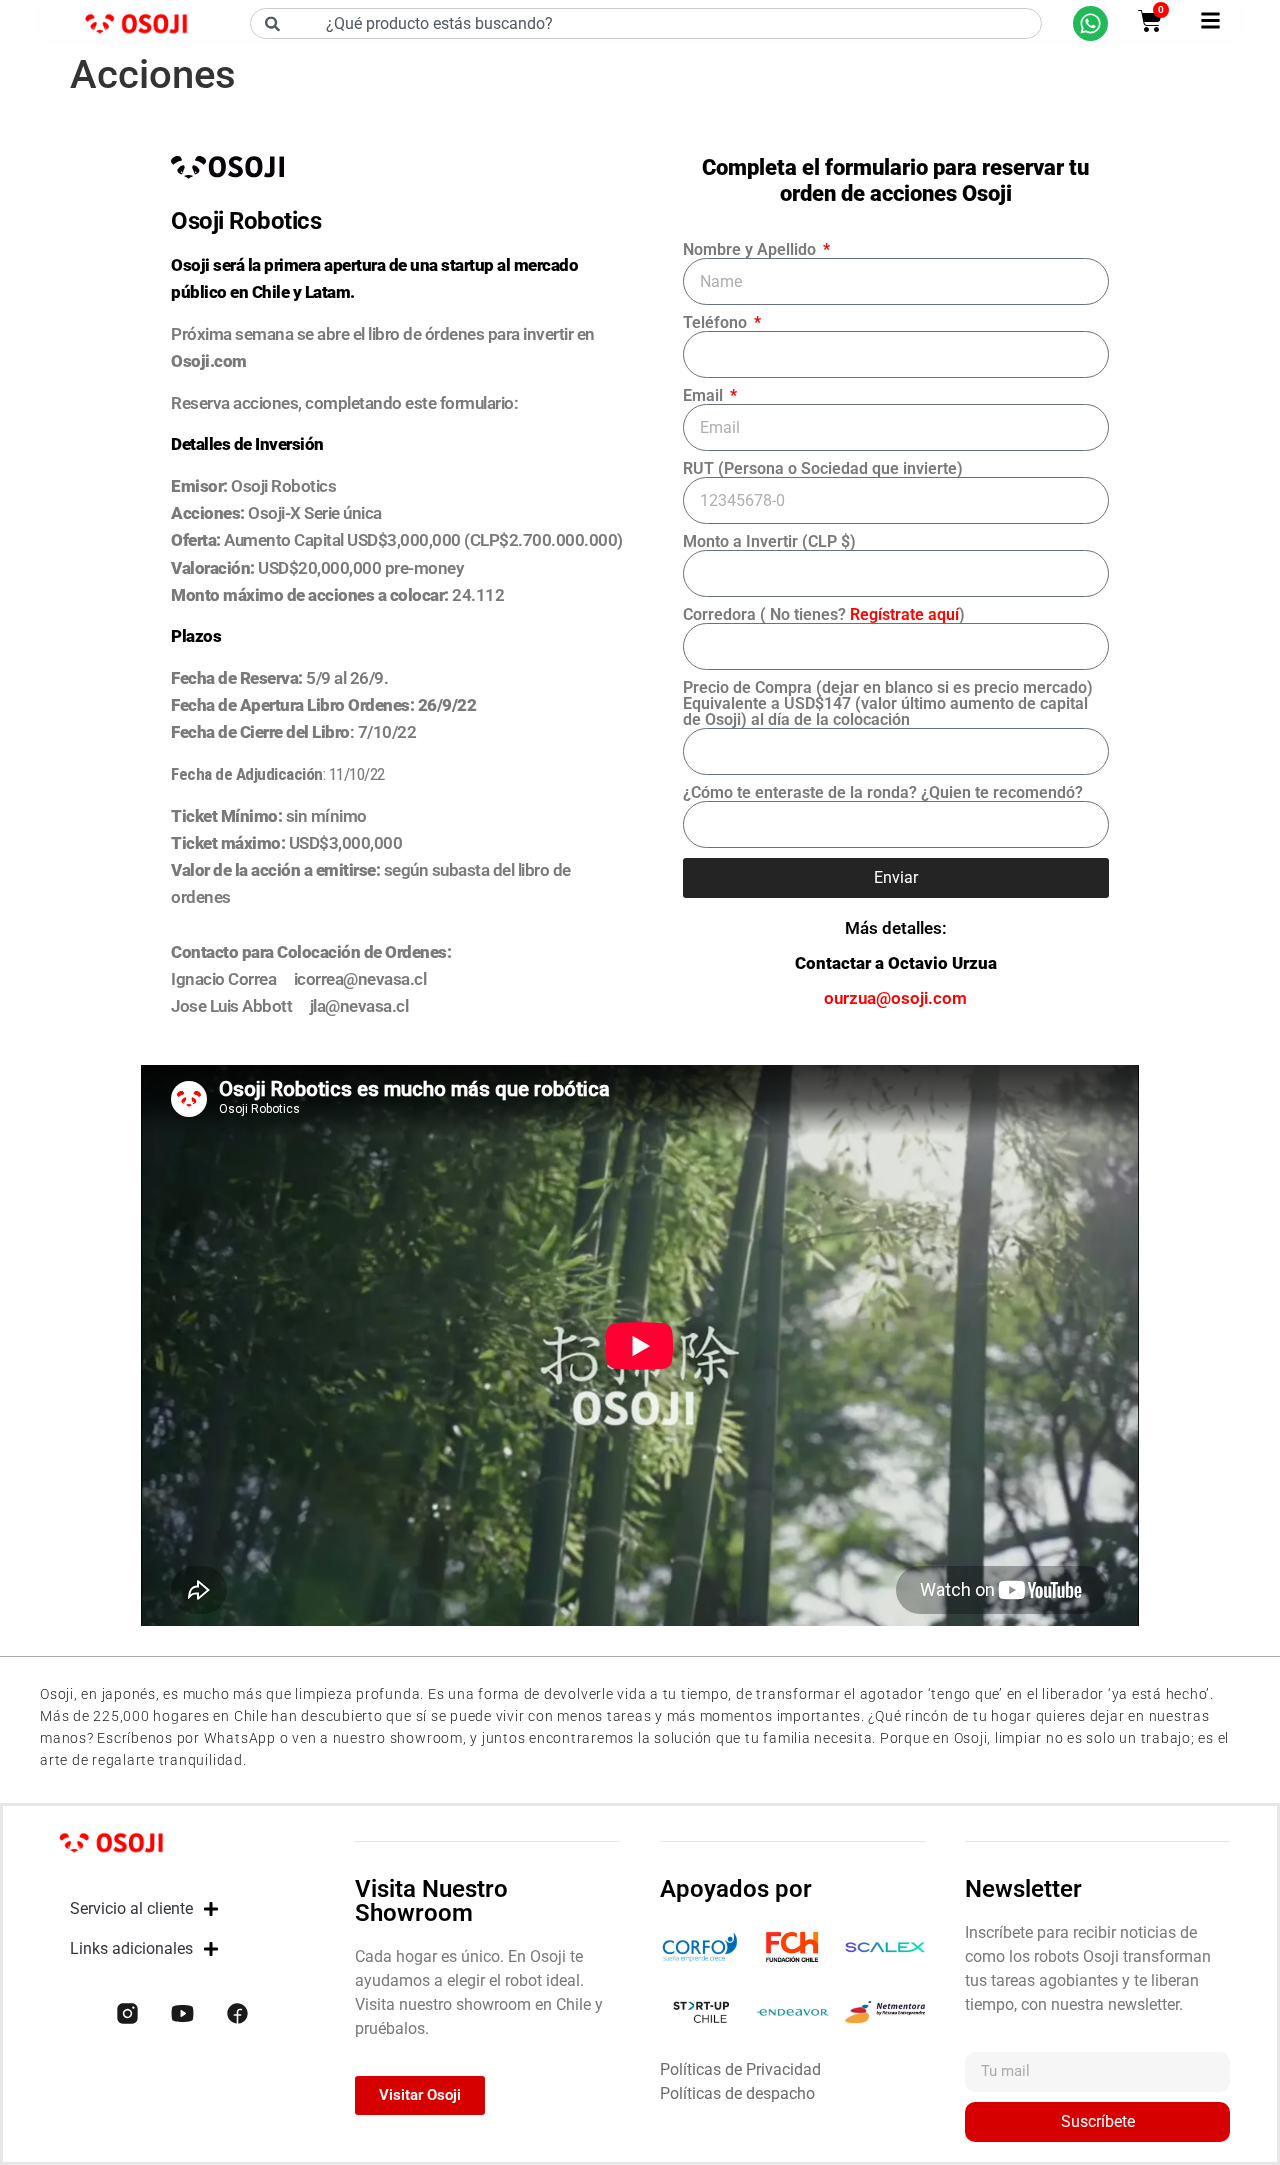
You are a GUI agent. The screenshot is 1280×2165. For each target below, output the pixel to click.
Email (705, 396)
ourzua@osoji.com (895, 998)
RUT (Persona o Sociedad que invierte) (823, 469)
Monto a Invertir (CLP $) (769, 542)
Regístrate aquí (904, 614)
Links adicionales (131, 1948)
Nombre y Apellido (751, 250)
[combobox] (646, 23)
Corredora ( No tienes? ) (824, 615)
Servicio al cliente (131, 1908)
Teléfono (717, 323)
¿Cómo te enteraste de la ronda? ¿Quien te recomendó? (883, 793)
